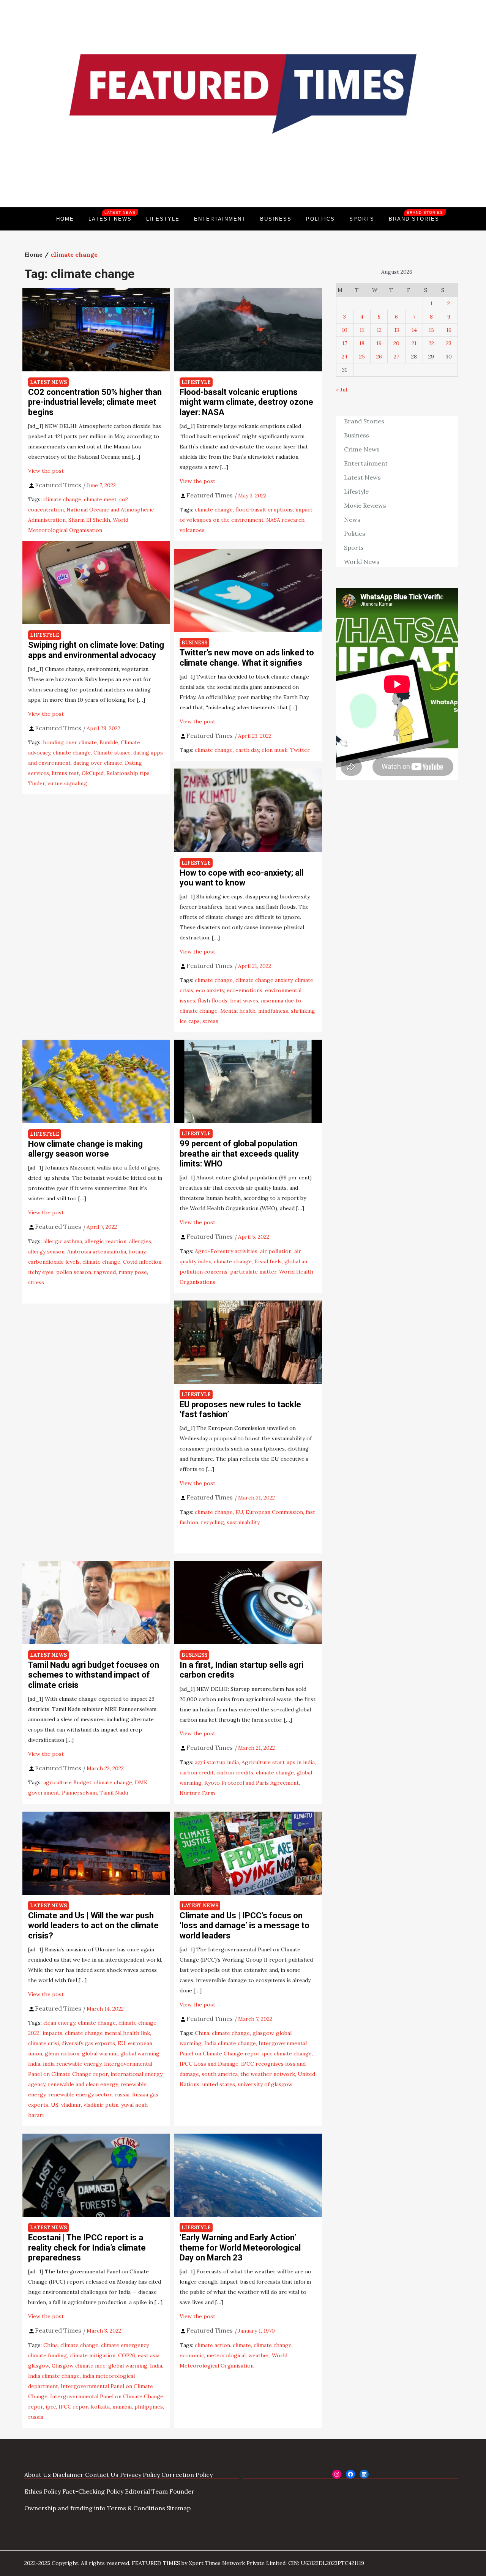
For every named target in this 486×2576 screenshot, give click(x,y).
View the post (46, 471)
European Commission (274, 1512)
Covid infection (142, 1262)
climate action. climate (223, 2345)
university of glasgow (265, 2084)
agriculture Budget (67, 1782)
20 (396, 343)
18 (362, 343)
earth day (247, 750)
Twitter (300, 750)
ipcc (51, 2407)
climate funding (47, 2355)
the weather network (268, 2074)
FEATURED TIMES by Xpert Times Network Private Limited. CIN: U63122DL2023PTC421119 (248, 2563)
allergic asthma (63, 1241)
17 (345, 343)
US (55, 2105)
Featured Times (243, 182)
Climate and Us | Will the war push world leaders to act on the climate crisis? (93, 1926)
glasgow (263, 2033)
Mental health (238, 1011)
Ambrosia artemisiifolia (97, 1252)
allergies (140, 1241)
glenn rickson (62, 2054)
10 (345, 330)
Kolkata (100, 2407)
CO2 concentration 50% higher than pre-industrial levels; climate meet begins (95, 402)
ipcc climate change (287, 2054)
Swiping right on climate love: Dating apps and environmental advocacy (96, 650)
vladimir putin (101, 2105)
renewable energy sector (80, 2095)
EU (239, 1512)
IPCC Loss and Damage (209, 2064)
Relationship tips (128, 773)
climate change (62, 499)
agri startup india (217, 1762)
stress (210, 1021)
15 (431, 330)
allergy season (46, 1252)
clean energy (59, 2023)
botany (137, 1252)
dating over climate (98, 763)
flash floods (213, 1001)
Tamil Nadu (114, 1793)
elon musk (275, 750)
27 (396, 357)
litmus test (65, 773)
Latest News (112, 216)
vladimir (71, 2105)
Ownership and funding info (65, 2508)
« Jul (342, 390)
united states (219, 2084)
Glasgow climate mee (79, 2366)
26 (379, 357)
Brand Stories (416, 216)
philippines (149, 2407)
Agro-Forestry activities (226, 1251)
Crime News (362, 449)
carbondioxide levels (54, 1262)
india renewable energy (72, 2064)
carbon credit (197, 1773)
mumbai (122, 2407)
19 (379, 343)
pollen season (74, 1272)
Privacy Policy (140, 2475)
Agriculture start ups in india (278, 1762)
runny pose (133, 1272)
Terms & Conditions (136, 2508)
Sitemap (179, 2508)
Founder (182, 2491)
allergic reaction (106, 1241)
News (352, 519)
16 (449, 330)
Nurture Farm (197, 1793)
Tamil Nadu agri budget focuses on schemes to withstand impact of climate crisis (94, 1675)
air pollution (276, 1251)
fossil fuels (268, 1261)
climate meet (100, 499)
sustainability (243, 1522)
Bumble (109, 742)
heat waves (244, 1001)
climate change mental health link (107, 2033)
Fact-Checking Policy (93, 2491)
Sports (362, 219)
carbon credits (235, 1773)
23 (449, 343)
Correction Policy (187, 2475)
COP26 (127, 2355)
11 (362, 330)
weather (259, 2355)
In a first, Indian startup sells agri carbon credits (241, 1670)
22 (431, 343)
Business (276, 219)
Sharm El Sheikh (89, 520)
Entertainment (220, 219)
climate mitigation (92, 2355)
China (202, 2033)
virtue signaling (67, 783)
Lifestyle (163, 219)
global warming (140, 2054)
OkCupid (93, 773)
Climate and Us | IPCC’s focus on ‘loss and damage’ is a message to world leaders (245, 1926)
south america (220, 2074)
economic (192, 2355)
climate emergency (125, 2345)
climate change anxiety (264, 980)
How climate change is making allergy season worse (85, 1149)
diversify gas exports (88, 2043)
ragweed (105, 1272)
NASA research (285, 520)
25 (362, 357)
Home (65, 219)
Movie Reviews (365, 505)
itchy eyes (41, 1272)
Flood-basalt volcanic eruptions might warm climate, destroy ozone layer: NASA (246, 402)
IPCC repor (73, 2407)
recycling (212, 1522)
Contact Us (102, 2475)
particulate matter (253, 1272)
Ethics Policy (43, 2491)
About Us (38, 2475)
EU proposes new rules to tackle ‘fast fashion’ (240, 1409)
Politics (320, 219)
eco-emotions (245, 990)
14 (414, 330)
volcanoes (192, 530)
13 (397, 330)
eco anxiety (210, 990)
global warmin (100, 2054)
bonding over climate (70, 742)
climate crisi (43, 2043)
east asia (149, 2355)
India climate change (230, 2043)
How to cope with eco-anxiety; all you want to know (241, 878)
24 (345, 357)
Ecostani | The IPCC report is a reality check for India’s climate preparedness (87, 2248)
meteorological (226, 2355)
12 (379, 330)
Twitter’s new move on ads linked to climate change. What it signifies (247, 657)
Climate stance (112, 753)
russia (122, 2095)
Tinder (36, 783)
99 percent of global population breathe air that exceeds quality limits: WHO (239, 1154)
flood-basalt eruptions (264, 510)
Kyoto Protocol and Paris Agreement (252, 1783)
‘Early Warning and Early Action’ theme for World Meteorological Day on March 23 (240, 2248)
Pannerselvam (79, 1793)
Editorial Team (146, 2491)
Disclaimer (68, 2475)
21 (414, 343)
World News (362, 562)
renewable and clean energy (83, 2084)
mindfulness (273, 1011)
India (34, 2064)
